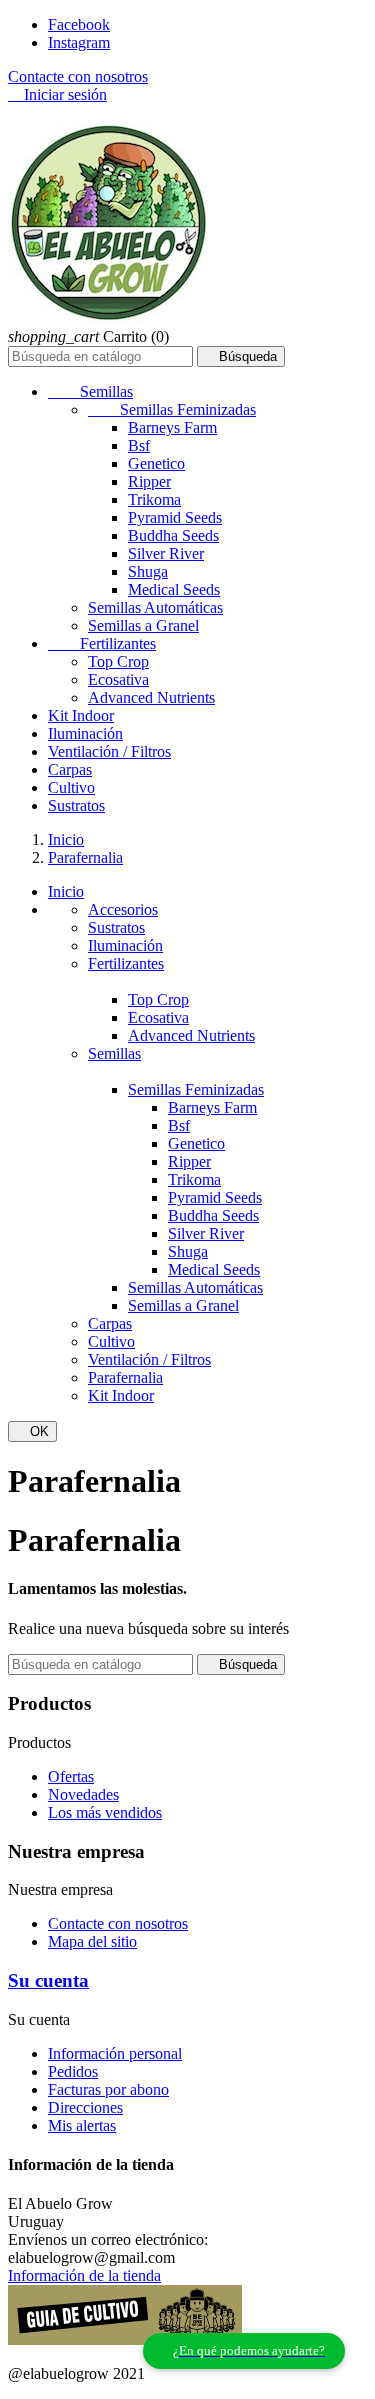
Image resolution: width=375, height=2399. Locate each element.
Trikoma (154, 499)
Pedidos (73, 2071)
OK (32, 1431)
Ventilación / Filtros (109, 751)
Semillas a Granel (143, 625)
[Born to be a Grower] (125, 2339)
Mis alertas (82, 2125)
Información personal (115, 2053)
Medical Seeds (174, 589)
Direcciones (85, 2107)
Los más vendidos (105, 1812)
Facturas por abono (108, 2089)
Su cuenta (48, 1980)
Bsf (139, 445)
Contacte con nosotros (78, 76)
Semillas (90, 391)
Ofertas (71, 1776)
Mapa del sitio (92, 1941)
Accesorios (123, 909)
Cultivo (71, 787)
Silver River (166, 553)
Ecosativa (118, 679)
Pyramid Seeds (175, 517)
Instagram (79, 42)
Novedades (83, 1794)
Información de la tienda (84, 2275)
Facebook (79, 24)
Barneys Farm (172, 427)
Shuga (148, 571)
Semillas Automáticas (155, 607)
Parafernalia (125, 1377)
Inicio (66, 891)
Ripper (149, 481)
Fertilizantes (102, 643)
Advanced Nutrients (151, 697)
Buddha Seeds (173, 535)
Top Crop (118, 661)
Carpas (70, 769)
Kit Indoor (81, 715)
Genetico (156, 463)
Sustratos (76, 805)
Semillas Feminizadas (172, 409)
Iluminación (85, 733)
